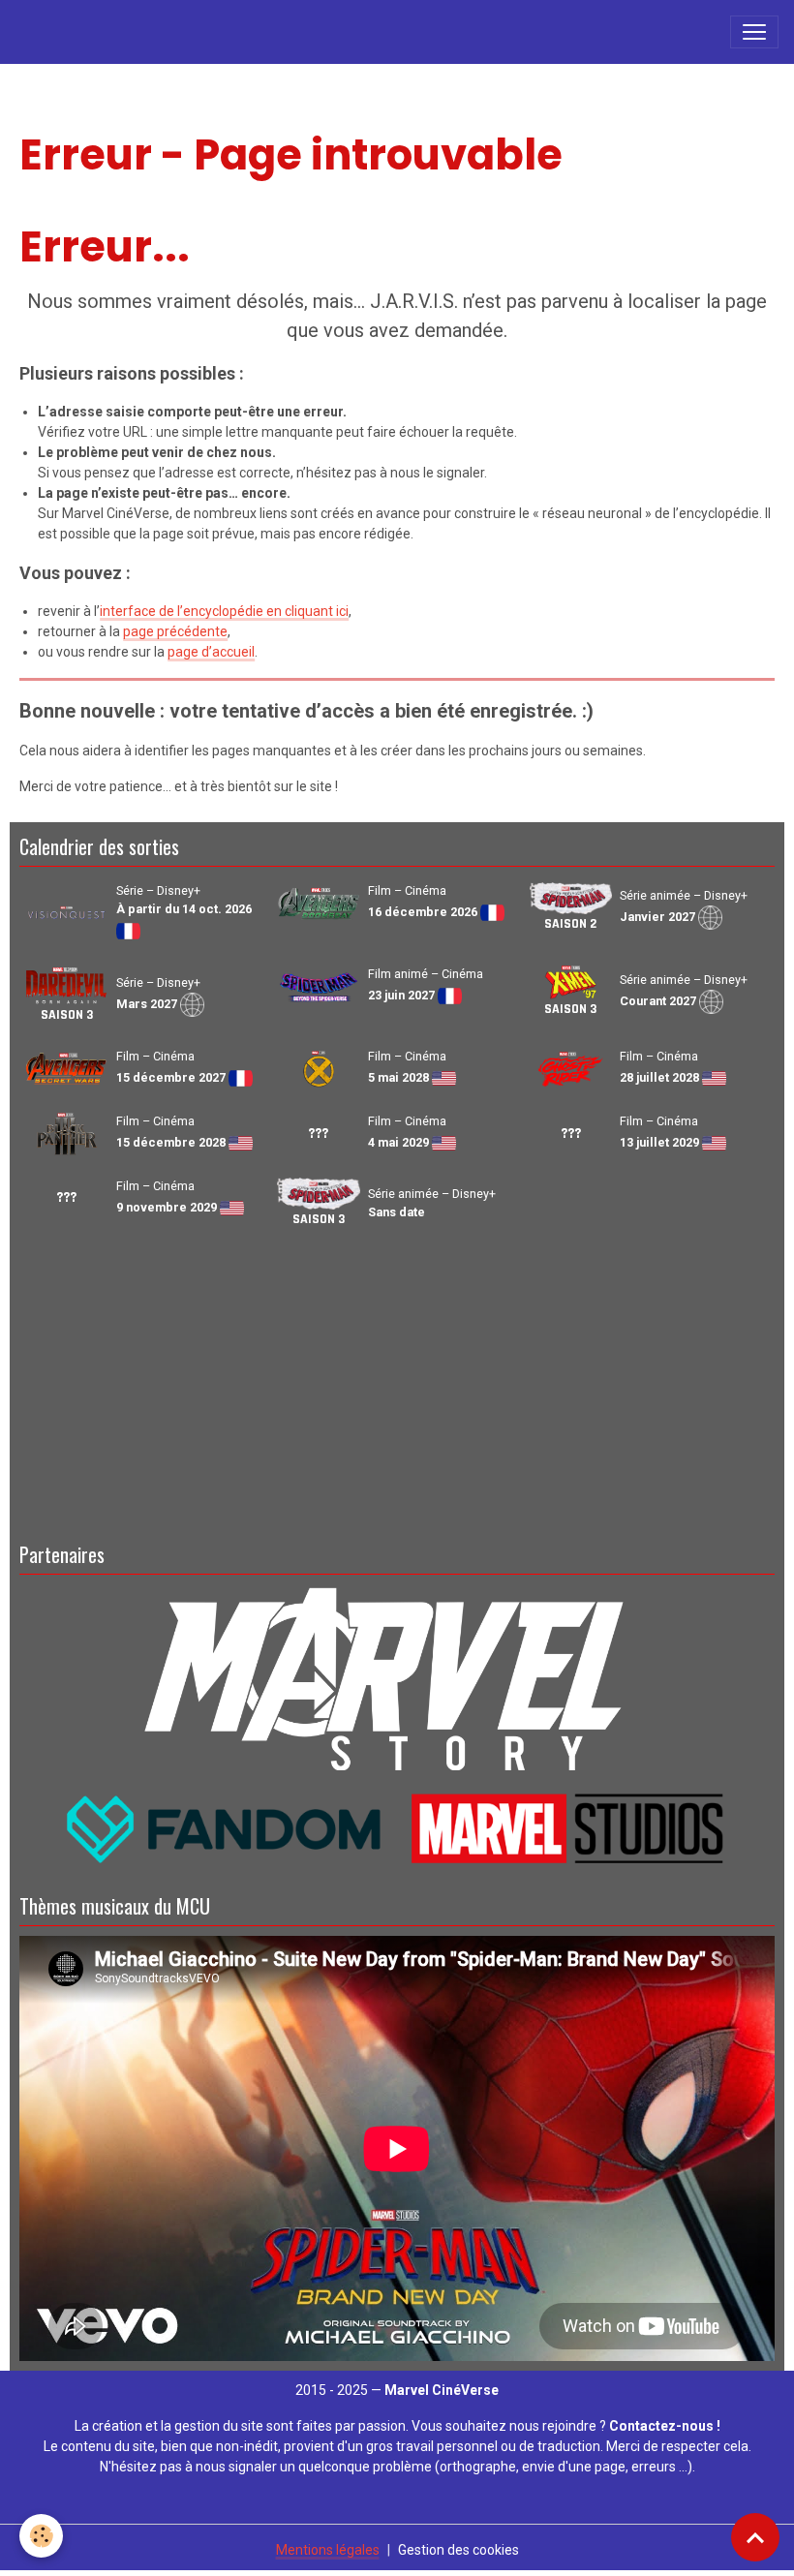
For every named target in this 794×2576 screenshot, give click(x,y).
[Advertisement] (397, 1382)
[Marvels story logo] (397, 1675)
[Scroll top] (755, 2537)
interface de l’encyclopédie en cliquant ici (224, 611)
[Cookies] (41, 2536)
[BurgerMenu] (754, 32)
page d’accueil (211, 652)
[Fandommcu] (397, 1827)
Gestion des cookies (458, 2550)
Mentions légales (328, 2550)
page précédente (175, 631)
